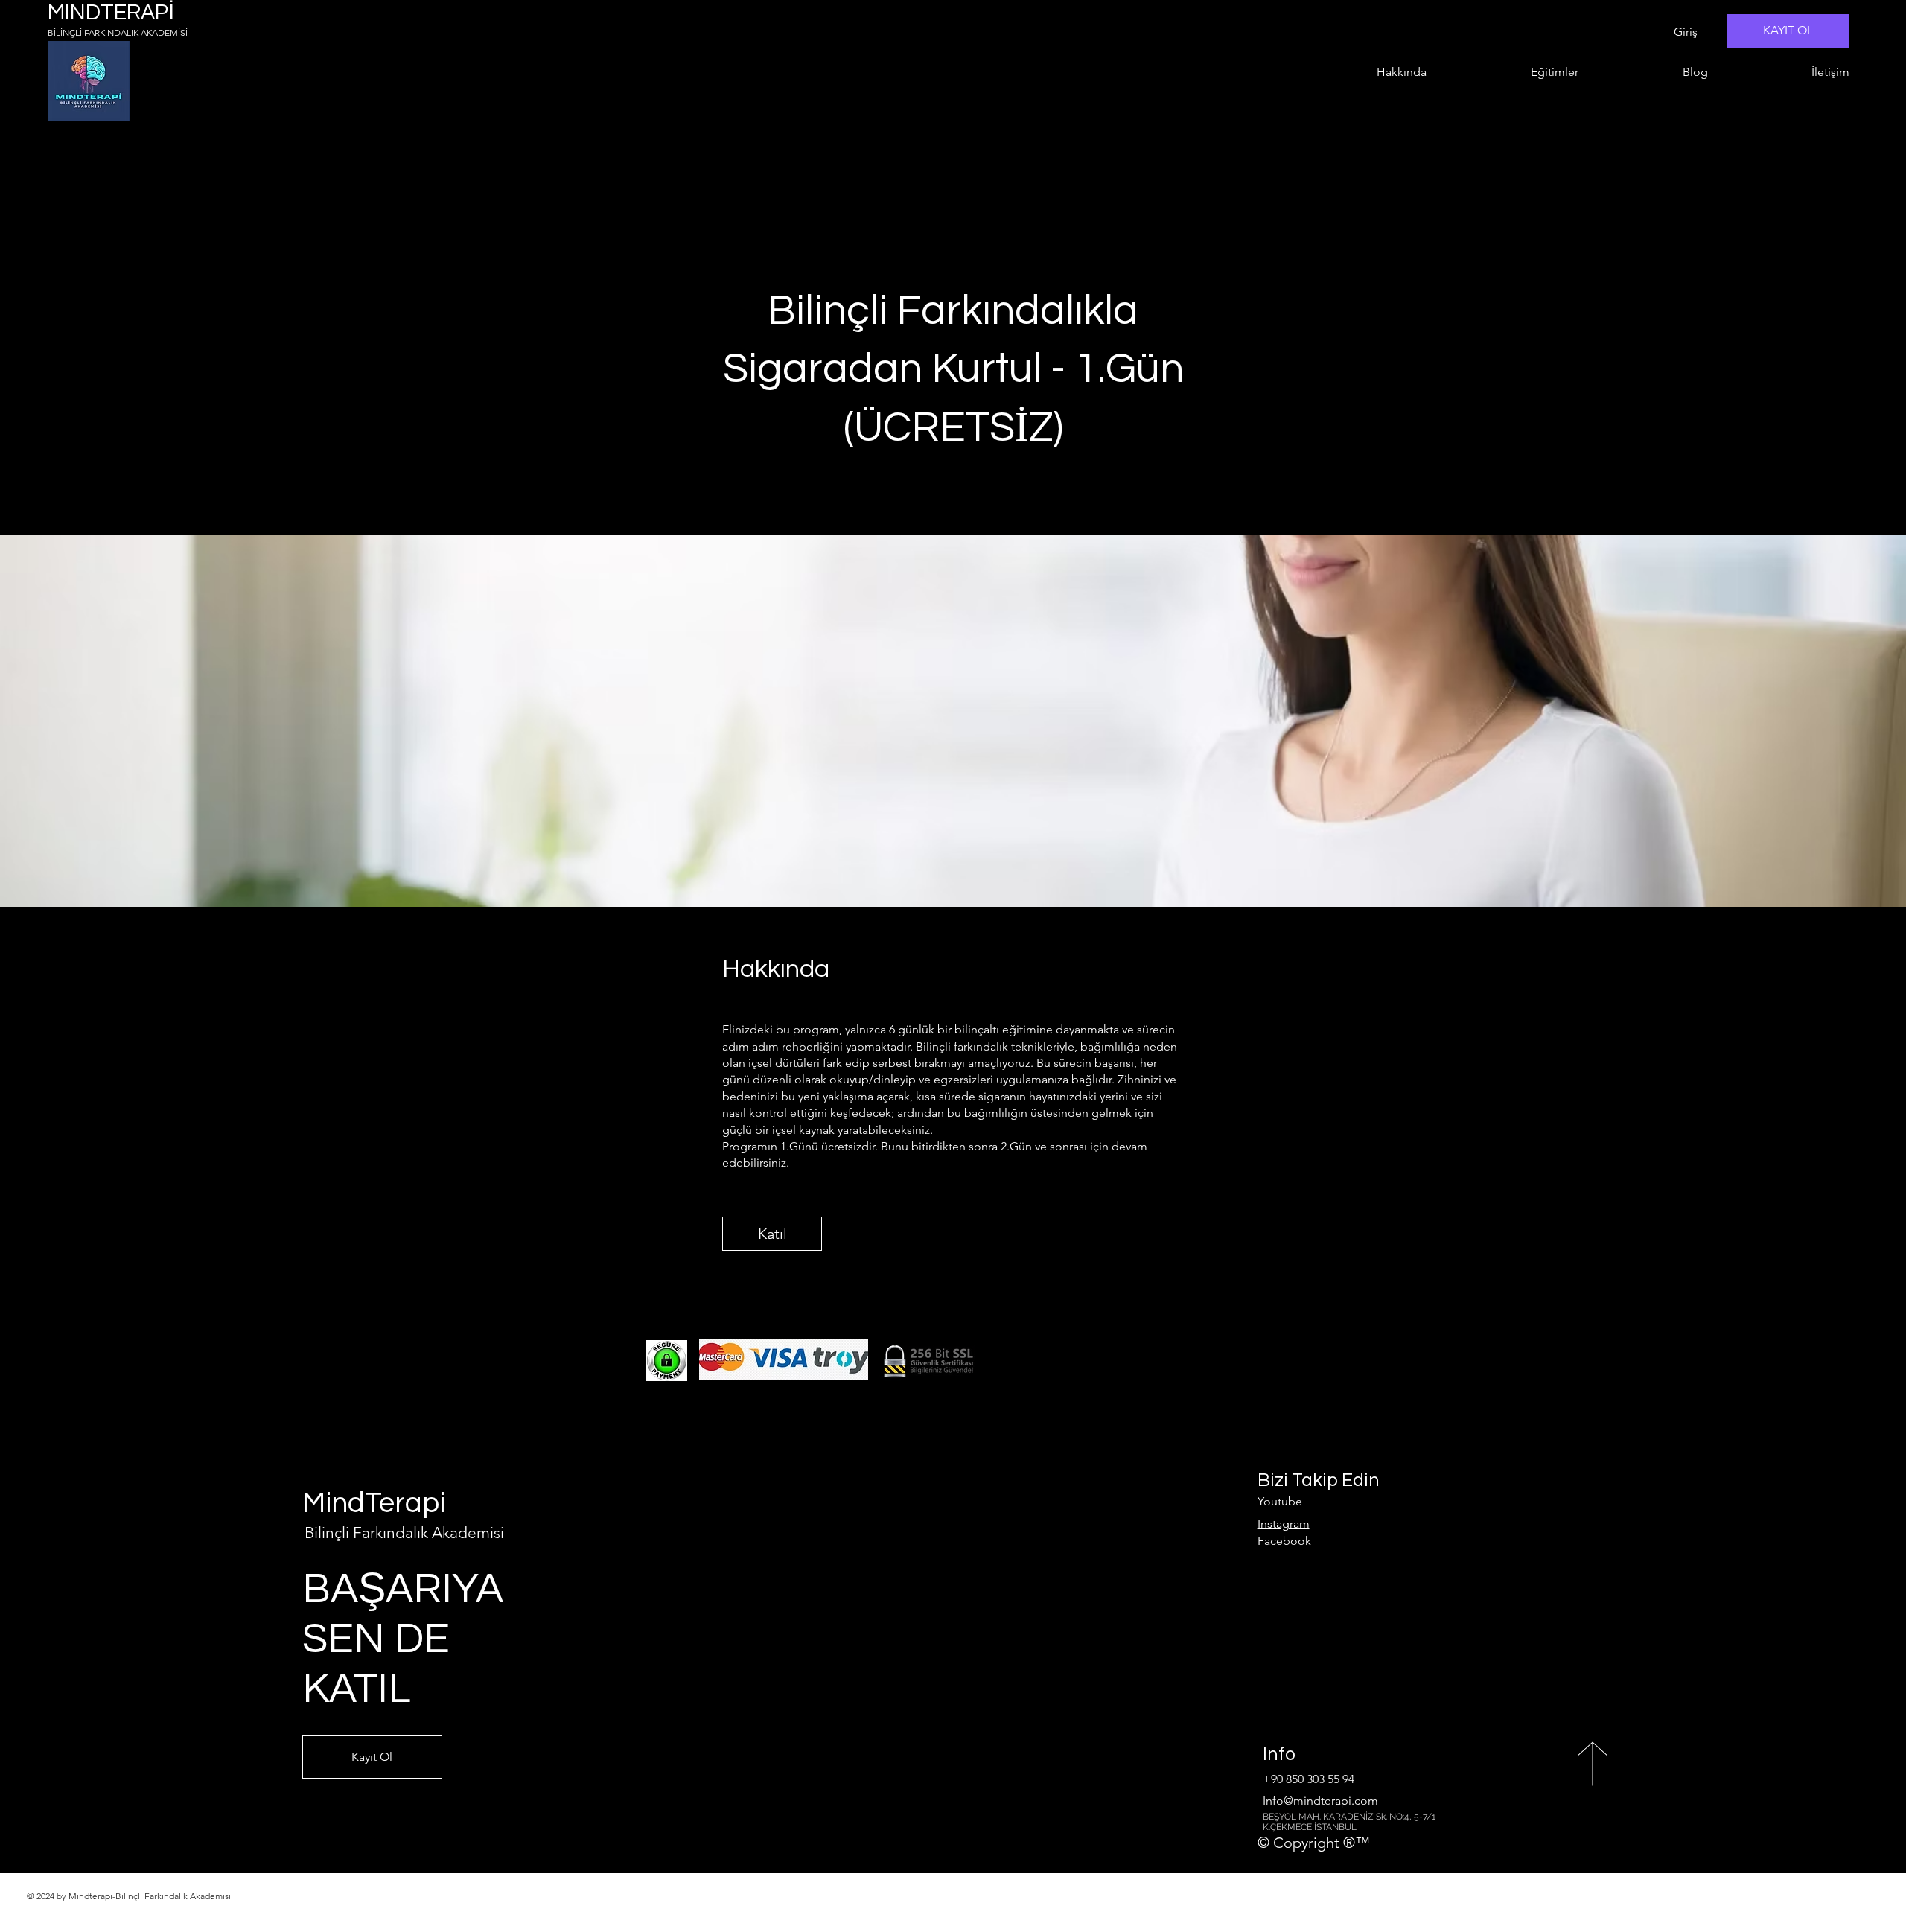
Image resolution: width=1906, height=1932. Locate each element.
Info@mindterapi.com (1320, 1801)
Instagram (1284, 1524)
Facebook (1284, 1541)
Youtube (1280, 1501)
